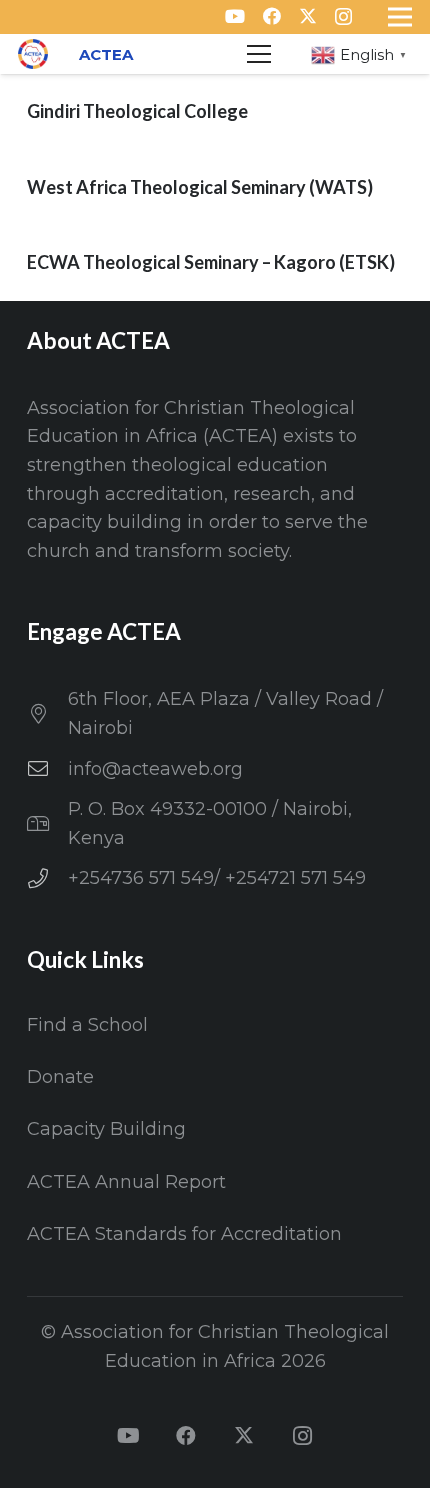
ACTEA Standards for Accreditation (184, 1234)
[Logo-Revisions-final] (33, 54)
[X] (308, 16)
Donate (60, 1077)
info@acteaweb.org (155, 769)
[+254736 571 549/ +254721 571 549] (47, 879)
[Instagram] (343, 17)
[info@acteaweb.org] (47, 769)
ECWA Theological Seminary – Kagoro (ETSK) (211, 262)
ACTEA (106, 54)
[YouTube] (235, 16)
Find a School (87, 1025)
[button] (259, 54)
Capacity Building (106, 1129)
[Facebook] (272, 16)
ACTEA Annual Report (126, 1182)
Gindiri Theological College (137, 111)
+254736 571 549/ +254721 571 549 (217, 878)
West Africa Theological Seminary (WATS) (200, 187)
